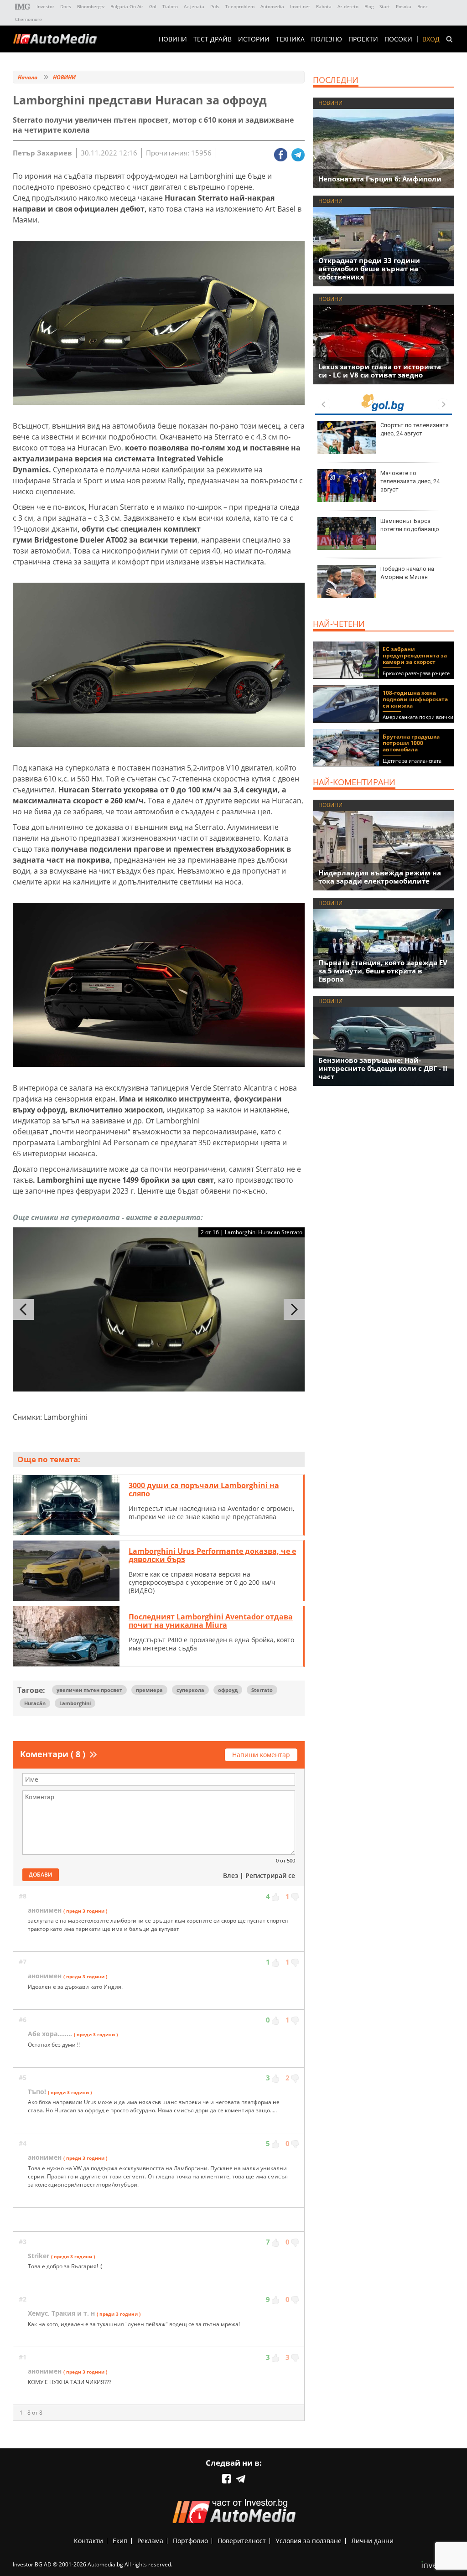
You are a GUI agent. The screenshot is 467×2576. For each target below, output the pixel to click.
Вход (431, 39)
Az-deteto (348, 6)
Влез (231, 1875)
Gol (153, 6)
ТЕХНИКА (290, 39)
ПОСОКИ (398, 39)
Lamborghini (75, 1703)
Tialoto (170, 6)
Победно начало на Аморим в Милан (407, 573)
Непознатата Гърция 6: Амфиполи (380, 179)
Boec (423, 6)
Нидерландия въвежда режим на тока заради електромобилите (380, 877)
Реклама (150, 2541)
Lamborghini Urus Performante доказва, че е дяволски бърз (212, 1555)
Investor (45, 6)
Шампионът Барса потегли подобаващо (410, 525)
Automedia (272, 6)
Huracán (35, 1703)
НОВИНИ (173, 39)
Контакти (88, 2541)
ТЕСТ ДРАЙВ (213, 39)
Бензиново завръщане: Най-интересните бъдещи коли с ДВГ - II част (383, 1068)
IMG (23, 7)
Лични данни (372, 2541)
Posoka (404, 6)
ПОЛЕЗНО (327, 39)
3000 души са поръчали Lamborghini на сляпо (204, 1490)
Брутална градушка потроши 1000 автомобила (411, 743)
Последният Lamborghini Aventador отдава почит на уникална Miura (211, 1621)
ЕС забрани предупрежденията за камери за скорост (415, 655)
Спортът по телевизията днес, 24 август (415, 429)
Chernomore (29, 19)
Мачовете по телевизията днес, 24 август (410, 481)
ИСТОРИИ (254, 39)
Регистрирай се (270, 1875)
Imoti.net (300, 6)
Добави (41, 1875)
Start (385, 6)
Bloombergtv (91, 6)
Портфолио (190, 2541)
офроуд (228, 1690)
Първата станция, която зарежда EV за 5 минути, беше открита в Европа (383, 971)
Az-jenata (194, 6)
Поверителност (242, 2541)
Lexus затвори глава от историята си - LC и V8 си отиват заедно (380, 371)
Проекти (363, 39)
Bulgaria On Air (127, 6)
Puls (215, 6)
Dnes (66, 6)
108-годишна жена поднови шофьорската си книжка (415, 699)
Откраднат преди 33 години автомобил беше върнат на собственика (369, 269)
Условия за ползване (309, 2541)
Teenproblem (240, 6)
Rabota (324, 6)
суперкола (190, 1690)
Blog (369, 6)
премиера (149, 1690)
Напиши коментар (261, 1755)
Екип (120, 2541)
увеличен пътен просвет (89, 1690)
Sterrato (262, 1690)
